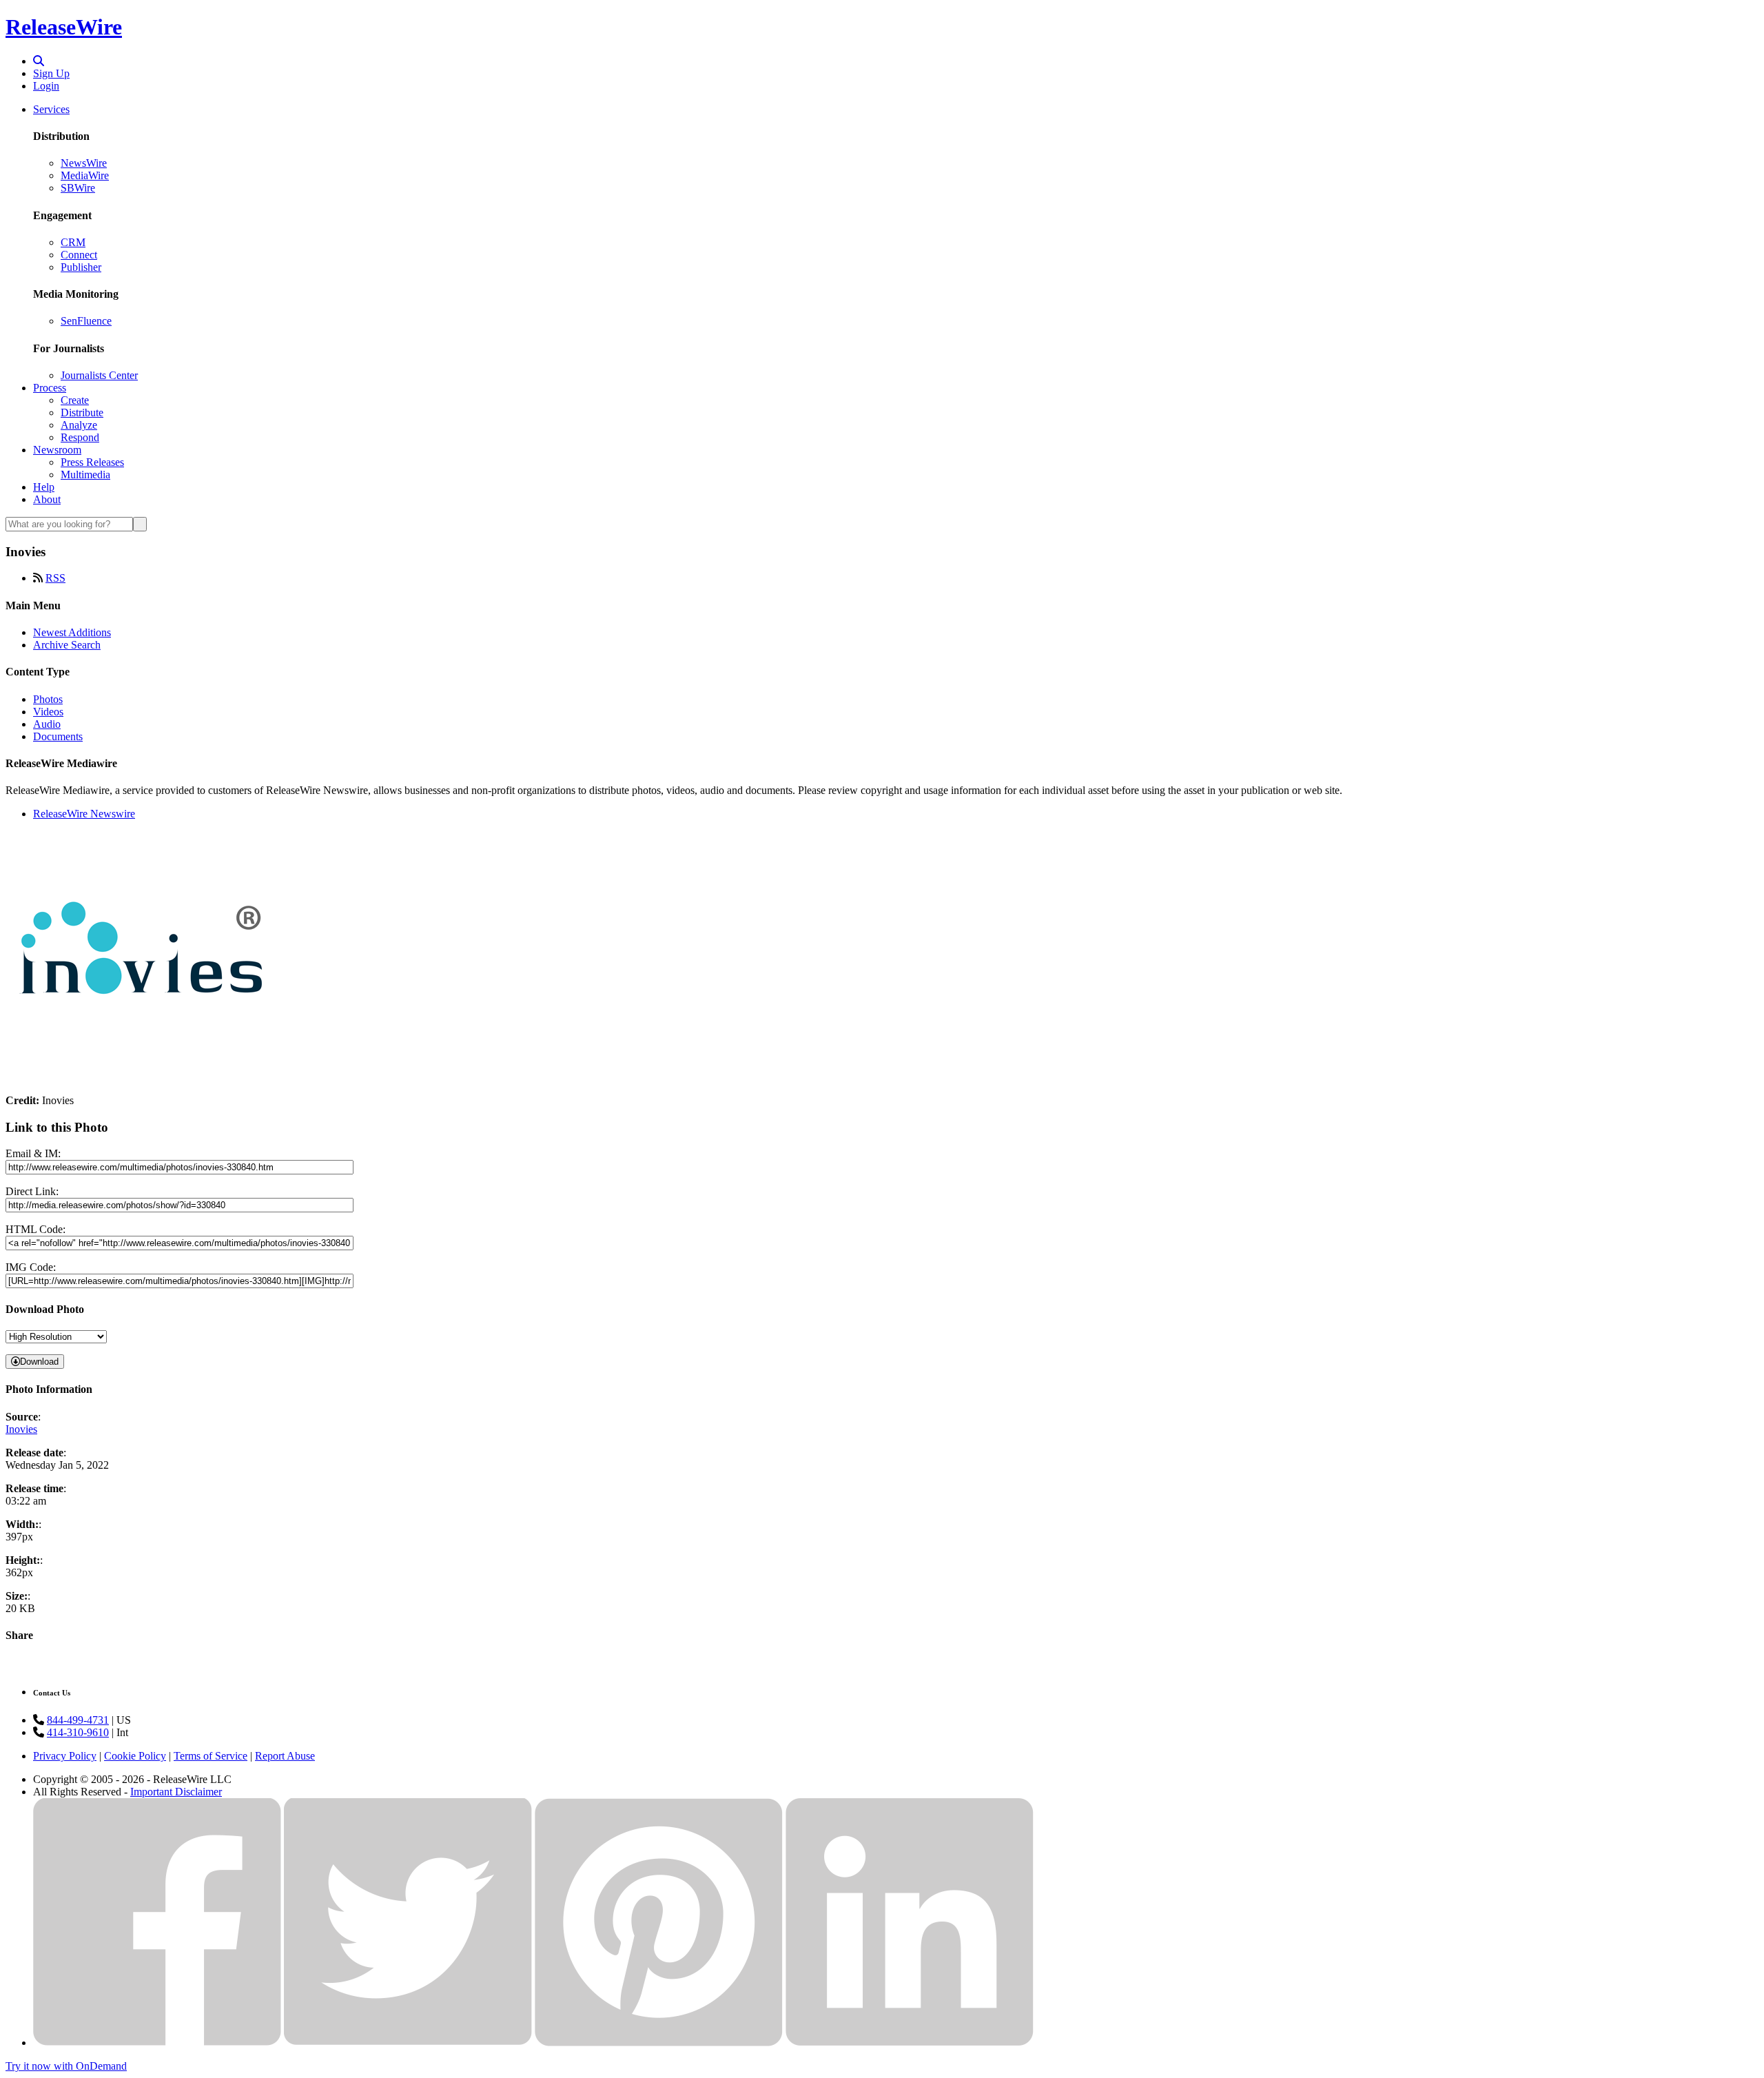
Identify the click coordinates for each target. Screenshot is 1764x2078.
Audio (47, 724)
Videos (48, 712)
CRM (73, 242)
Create (75, 400)
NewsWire (84, 163)
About (47, 499)
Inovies (21, 1429)
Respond (80, 437)
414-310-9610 (78, 1732)
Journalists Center (99, 375)
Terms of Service (211, 1756)
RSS (55, 578)
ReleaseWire (64, 27)
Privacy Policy (65, 1756)
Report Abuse (285, 1756)
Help (44, 487)
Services (51, 109)
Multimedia (85, 475)
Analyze (79, 425)
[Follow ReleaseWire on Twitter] (408, 2043)
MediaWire (85, 175)
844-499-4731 (78, 1720)
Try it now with (66, 2066)
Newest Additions (72, 632)
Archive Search (67, 645)
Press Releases (92, 462)
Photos (48, 699)
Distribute (82, 412)
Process (50, 388)
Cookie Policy (135, 1756)
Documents (58, 736)
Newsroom (57, 450)
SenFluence (86, 321)
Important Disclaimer (176, 1792)
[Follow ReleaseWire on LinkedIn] (910, 2043)
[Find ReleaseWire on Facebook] (157, 2043)
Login (46, 86)
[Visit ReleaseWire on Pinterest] (659, 2043)
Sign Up (51, 73)
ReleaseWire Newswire (84, 814)
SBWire (78, 188)
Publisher (81, 267)
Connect (79, 255)
